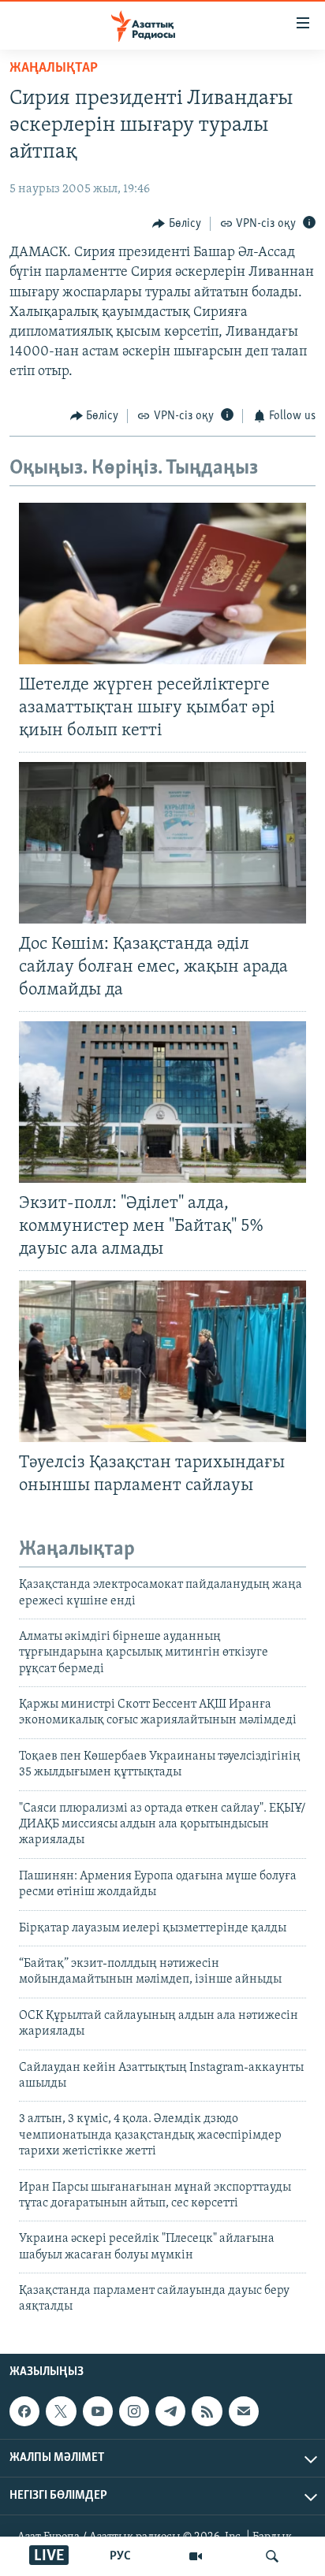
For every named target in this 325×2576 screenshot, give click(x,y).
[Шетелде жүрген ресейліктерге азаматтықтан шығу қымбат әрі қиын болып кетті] (162, 584)
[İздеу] (272, 2556)
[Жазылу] (244, 2411)
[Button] (177, 224)
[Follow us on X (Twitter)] (61, 2411)
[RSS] (207, 2411)
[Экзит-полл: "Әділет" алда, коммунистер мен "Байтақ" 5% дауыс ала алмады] (162, 1102)
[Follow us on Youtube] (98, 2411)
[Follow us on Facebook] (24, 2411)
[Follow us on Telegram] (170, 2411)
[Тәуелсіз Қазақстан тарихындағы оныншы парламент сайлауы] (162, 1361)
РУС (120, 2556)
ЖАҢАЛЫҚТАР (54, 69)
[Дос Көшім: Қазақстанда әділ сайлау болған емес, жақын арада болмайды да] (162, 843)
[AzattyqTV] (196, 2556)
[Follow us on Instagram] (134, 2411)
